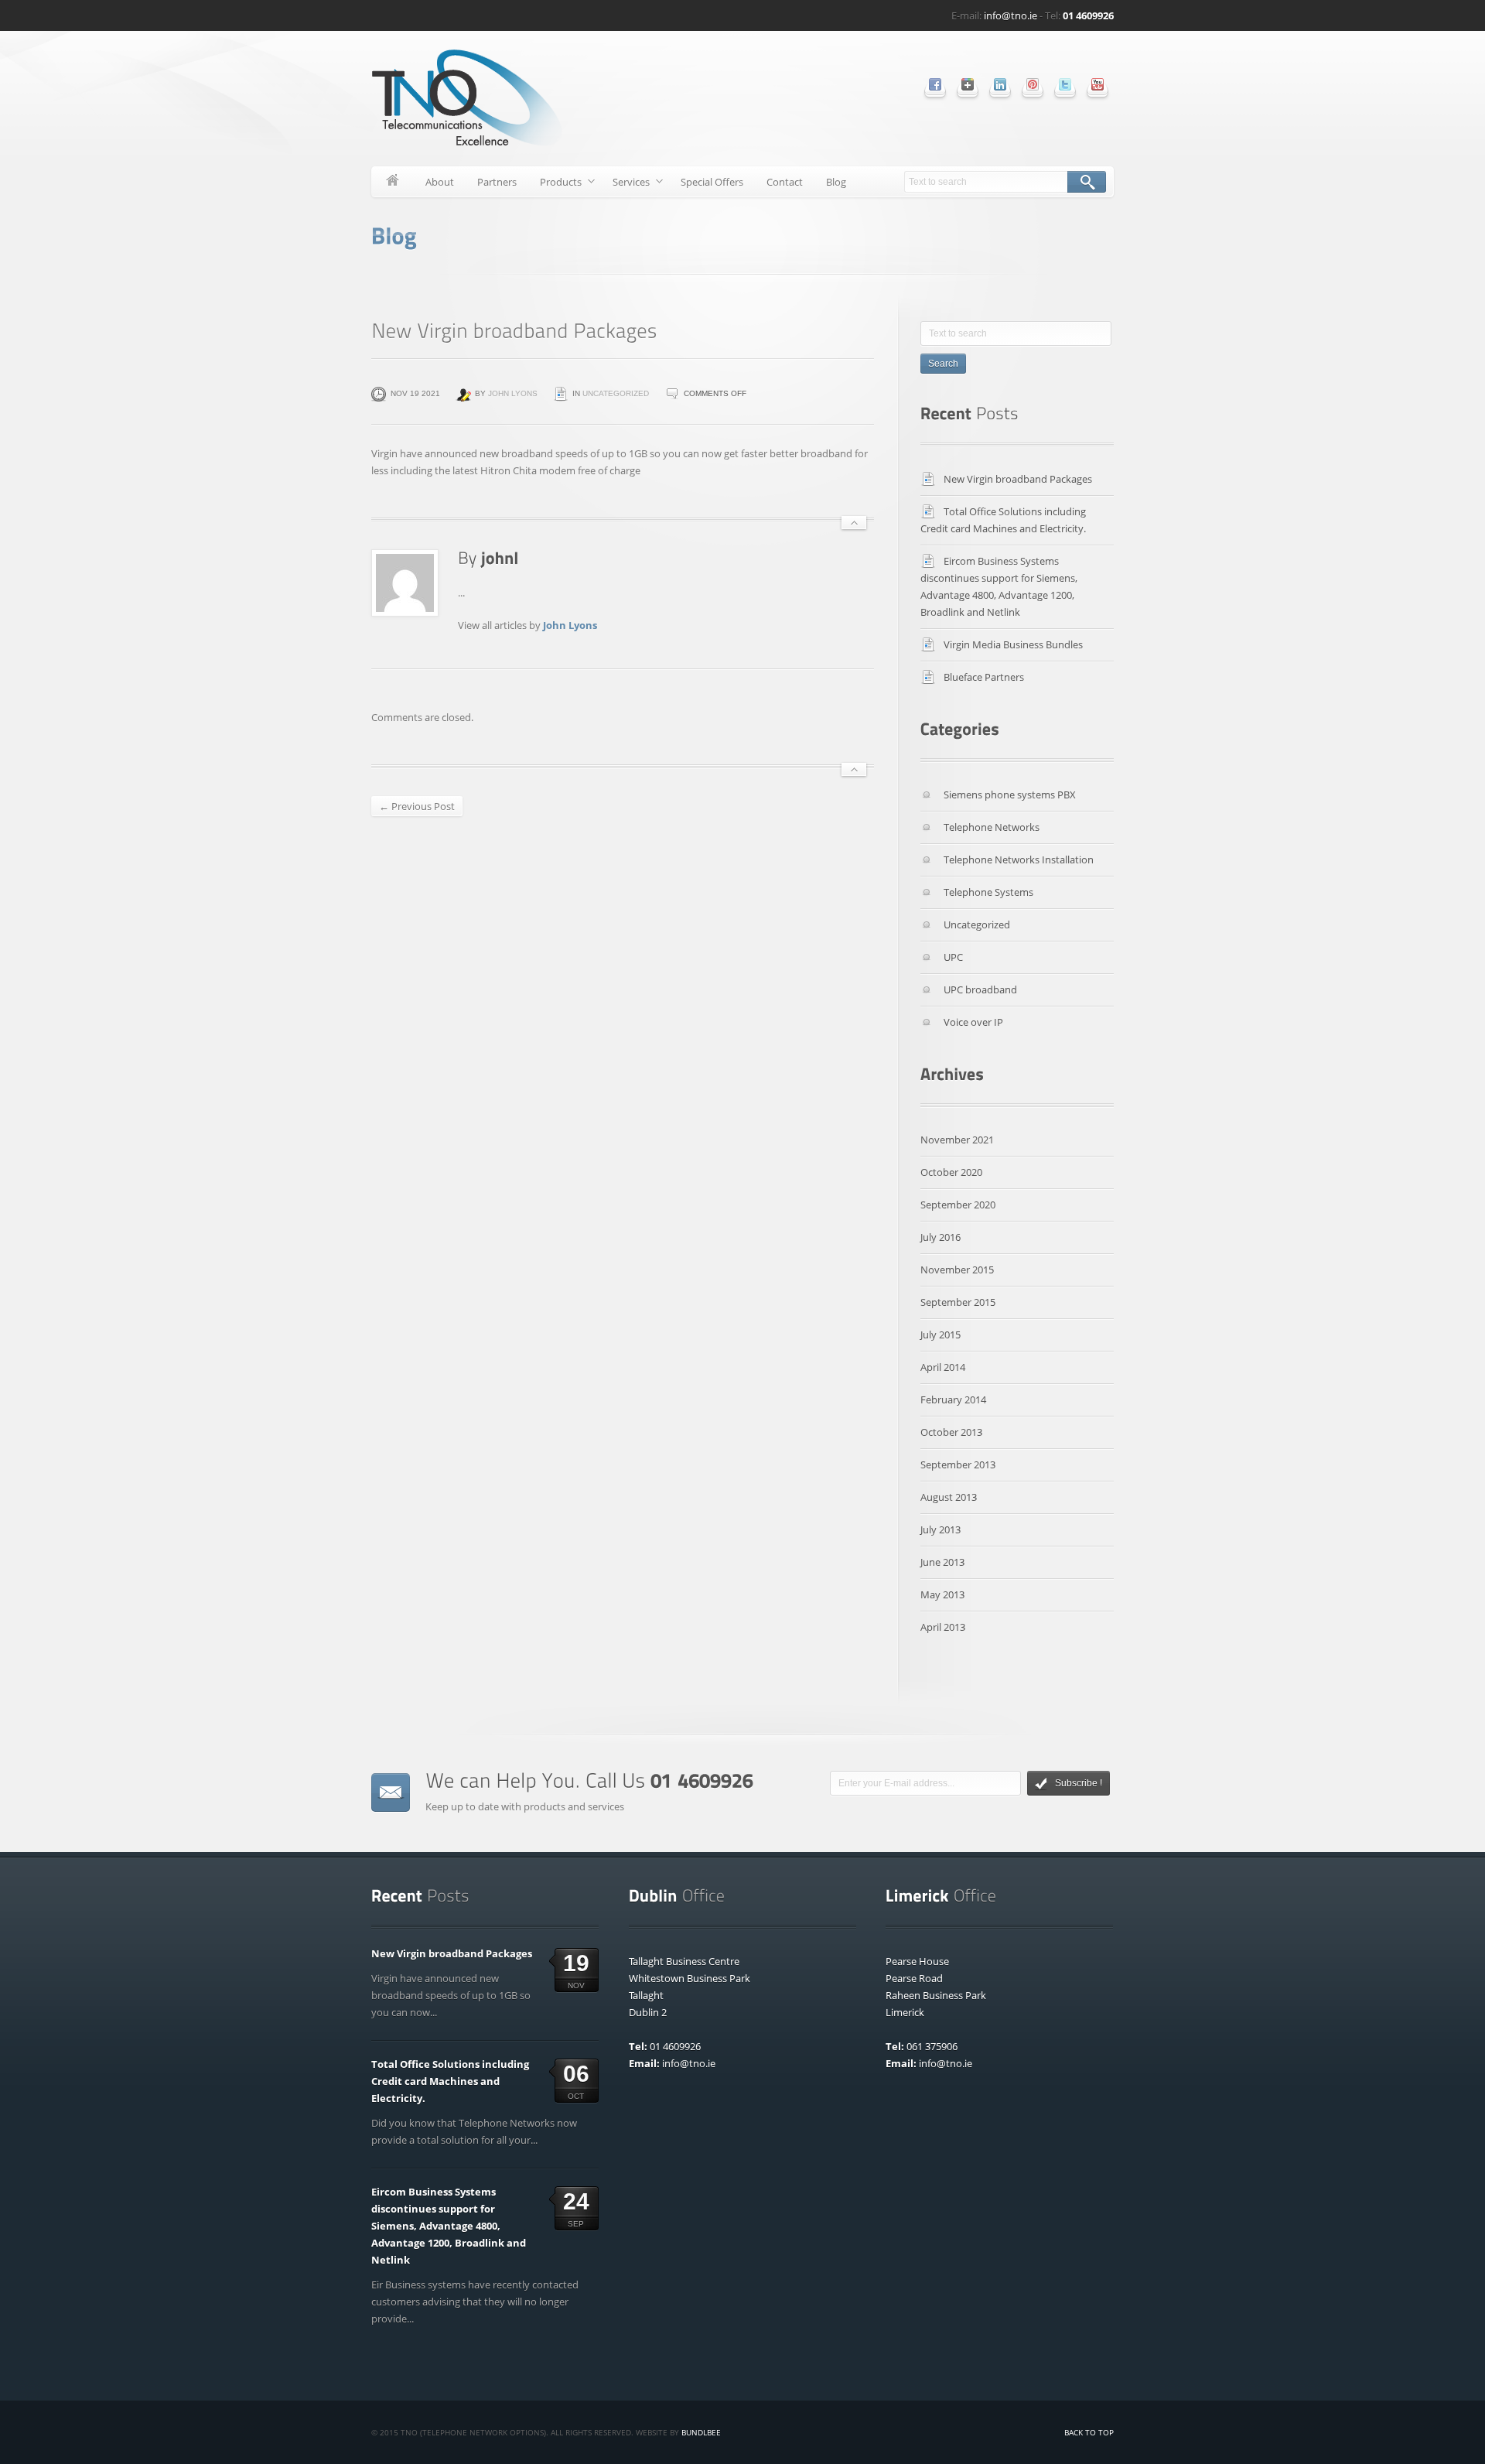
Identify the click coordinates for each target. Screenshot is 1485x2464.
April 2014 (943, 1367)
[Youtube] (1098, 84)
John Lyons (513, 393)
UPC (953, 957)
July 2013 (940, 1529)
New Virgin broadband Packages (1018, 479)
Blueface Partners (984, 677)
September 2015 (958, 1302)
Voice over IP (973, 1022)
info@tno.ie (1010, 15)
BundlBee (701, 2432)
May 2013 (942, 1594)
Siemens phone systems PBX (1010, 795)
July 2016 (940, 1237)
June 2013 (942, 1562)
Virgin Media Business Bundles (1013, 644)
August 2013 (949, 1497)
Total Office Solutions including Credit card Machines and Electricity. (450, 2081)
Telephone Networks (992, 827)
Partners (497, 182)
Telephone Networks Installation (1019, 859)
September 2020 (958, 1205)
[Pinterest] (1033, 84)
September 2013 (958, 1464)
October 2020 (951, 1172)
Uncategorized (616, 393)
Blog (836, 182)
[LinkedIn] (1000, 84)
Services (625, 185)
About (440, 182)
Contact (785, 182)
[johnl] (500, 557)
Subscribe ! (1079, 1783)
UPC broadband (980, 989)
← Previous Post (417, 806)
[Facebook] (935, 84)
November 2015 (957, 1270)
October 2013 (951, 1432)
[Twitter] (1065, 84)
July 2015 (940, 1335)
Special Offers (712, 182)
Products (555, 185)
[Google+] (968, 84)
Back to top (1089, 2432)
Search (1087, 182)
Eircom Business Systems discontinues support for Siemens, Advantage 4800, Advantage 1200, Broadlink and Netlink (449, 2226)
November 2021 (957, 1140)
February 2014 (953, 1399)
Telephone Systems (988, 892)
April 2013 (943, 1627)
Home (393, 182)
